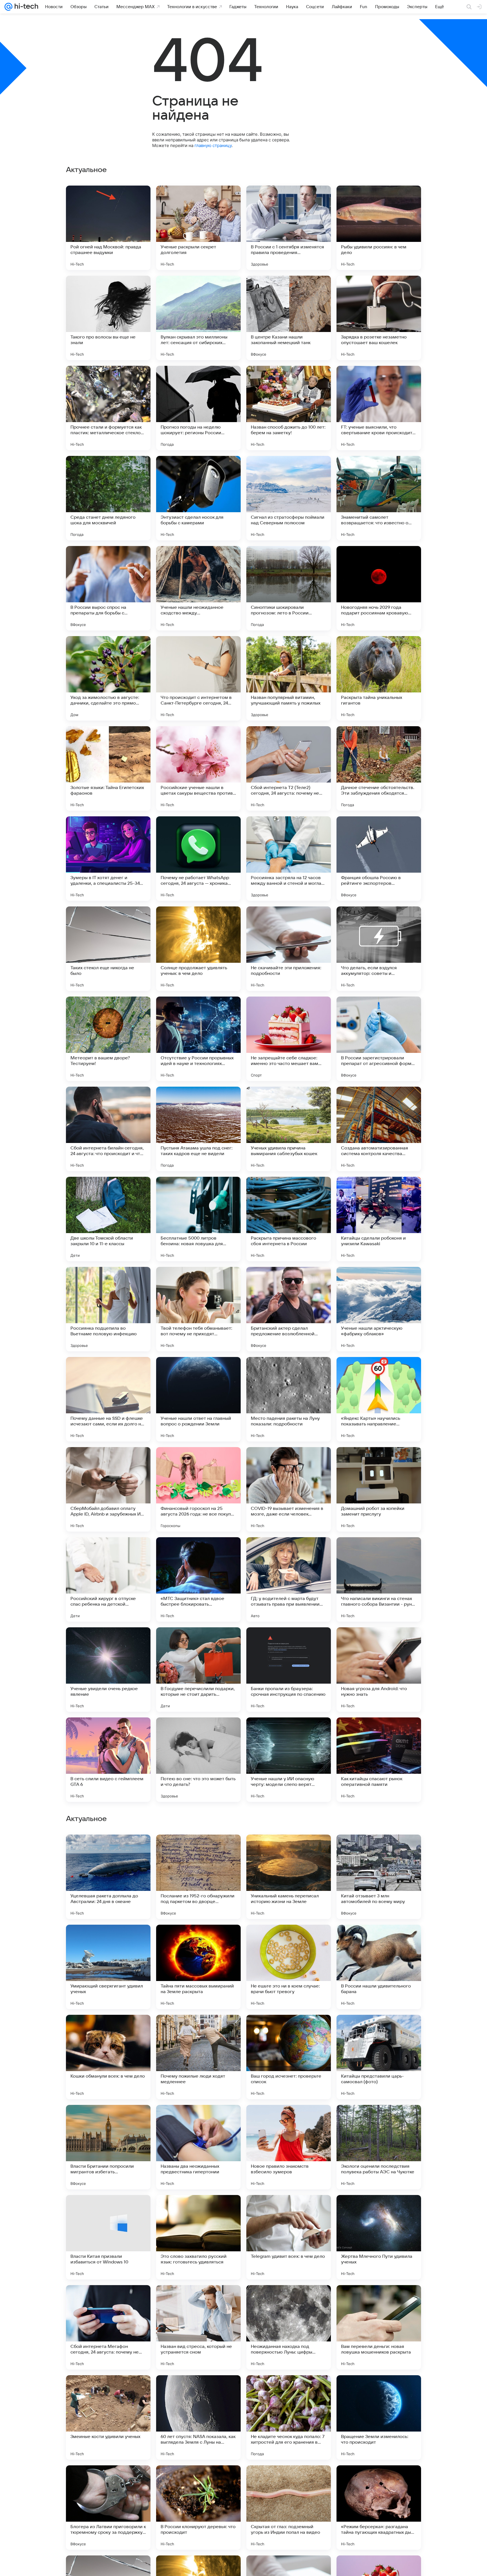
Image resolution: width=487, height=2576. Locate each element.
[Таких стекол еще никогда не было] (108, 949)
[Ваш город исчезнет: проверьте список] (289, 2417)
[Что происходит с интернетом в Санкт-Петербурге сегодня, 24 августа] (198, 678)
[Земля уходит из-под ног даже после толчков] (198, 1850)
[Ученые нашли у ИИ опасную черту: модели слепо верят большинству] (289, 1760)
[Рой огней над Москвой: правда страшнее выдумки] (108, 228)
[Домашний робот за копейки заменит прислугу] (379, 1489)
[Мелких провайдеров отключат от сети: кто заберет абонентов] (379, 2120)
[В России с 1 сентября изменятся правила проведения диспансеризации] (289, 228)
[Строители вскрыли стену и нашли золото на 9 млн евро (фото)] (379, 1940)
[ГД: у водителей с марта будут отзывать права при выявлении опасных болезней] (289, 1579)
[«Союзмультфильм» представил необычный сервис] (289, 1850)
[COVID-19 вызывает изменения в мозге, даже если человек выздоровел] (289, 1489)
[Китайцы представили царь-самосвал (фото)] (379, 2417)
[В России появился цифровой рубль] (108, 1940)
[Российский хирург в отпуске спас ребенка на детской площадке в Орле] (108, 1579)
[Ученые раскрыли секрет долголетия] (198, 228)
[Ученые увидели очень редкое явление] (108, 1670)
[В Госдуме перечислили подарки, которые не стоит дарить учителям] (198, 1670)
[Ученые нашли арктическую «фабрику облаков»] (379, 1309)
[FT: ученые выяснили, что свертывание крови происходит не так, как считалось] (379, 408)
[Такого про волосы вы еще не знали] (108, 318)
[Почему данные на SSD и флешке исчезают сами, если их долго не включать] (108, 1399)
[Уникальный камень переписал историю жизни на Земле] (289, 2237)
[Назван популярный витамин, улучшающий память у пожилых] (289, 678)
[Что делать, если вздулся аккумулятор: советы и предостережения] (379, 949)
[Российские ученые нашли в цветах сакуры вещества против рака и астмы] (198, 768)
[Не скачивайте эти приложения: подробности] (289, 949)
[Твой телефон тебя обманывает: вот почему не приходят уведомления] (198, 1309)
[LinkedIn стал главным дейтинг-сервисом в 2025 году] (379, 2030)
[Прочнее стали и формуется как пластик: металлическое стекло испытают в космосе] (108, 408)
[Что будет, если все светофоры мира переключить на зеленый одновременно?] (289, 2120)
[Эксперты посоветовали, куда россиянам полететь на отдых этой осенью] (198, 2030)
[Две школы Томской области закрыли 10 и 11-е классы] (108, 1219)
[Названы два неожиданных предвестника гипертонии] (198, 2508)
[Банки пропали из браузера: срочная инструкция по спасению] (289, 1670)
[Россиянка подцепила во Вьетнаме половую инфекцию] (108, 1309)
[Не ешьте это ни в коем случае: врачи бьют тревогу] (289, 2327)
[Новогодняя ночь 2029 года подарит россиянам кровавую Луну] (379, 588)
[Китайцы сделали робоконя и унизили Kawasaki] (379, 1219)
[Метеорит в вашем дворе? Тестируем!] (108, 1039)
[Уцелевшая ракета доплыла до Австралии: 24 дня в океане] (108, 2237)
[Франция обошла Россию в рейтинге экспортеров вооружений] (379, 859)
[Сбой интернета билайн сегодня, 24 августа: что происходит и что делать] (108, 1129)
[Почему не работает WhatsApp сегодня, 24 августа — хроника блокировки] (198, 859)
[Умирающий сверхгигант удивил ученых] (108, 2327)
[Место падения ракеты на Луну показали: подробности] (289, 1399)
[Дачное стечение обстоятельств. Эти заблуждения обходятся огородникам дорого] (379, 768)
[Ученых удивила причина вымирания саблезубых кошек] (289, 1129)
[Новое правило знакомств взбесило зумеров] (289, 2508)
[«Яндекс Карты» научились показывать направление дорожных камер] (379, 1399)
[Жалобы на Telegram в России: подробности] (289, 2030)
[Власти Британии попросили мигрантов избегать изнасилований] (108, 2508)
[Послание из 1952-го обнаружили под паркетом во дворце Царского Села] (198, 2237)
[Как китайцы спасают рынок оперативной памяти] (379, 1760)
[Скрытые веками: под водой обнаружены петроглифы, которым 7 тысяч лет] (108, 2120)
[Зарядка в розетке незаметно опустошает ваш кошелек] (379, 318)
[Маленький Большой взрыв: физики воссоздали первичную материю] (108, 2030)
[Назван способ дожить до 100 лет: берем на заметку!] (289, 408)
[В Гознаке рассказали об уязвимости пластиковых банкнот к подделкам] (108, 1850)
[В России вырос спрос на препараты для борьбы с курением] (108, 588)
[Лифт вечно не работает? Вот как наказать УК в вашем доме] (379, 1850)
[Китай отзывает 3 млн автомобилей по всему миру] (379, 2237)
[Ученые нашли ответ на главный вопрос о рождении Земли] (198, 1399)
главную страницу (213, 145)
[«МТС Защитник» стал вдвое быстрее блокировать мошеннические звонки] (198, 1579)
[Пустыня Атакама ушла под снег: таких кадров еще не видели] (198, 1129)
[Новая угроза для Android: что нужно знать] (379, 1670)
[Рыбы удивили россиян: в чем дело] (379, 228)
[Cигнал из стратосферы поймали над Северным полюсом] (289, 498)
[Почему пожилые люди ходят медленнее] (198, 2417)
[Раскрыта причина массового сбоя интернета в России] (289, 1219)
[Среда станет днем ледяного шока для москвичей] (108, 498)
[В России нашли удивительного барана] (379, 2327)
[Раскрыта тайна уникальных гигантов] (379, 678)
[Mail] (8, 7)
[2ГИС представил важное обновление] (289, 1940)
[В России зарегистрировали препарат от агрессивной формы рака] (379, 1039)
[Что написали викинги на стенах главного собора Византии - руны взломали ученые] (379, 1579)
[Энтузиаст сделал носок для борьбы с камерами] (198, 498)
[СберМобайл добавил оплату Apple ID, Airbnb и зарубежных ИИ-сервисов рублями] (108, 1489)
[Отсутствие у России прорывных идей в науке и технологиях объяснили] (198, 1039)
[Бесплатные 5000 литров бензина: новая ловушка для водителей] (198, 1219)
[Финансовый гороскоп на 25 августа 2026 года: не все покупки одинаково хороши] (198, 1489)
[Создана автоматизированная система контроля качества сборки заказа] (379, 1129)
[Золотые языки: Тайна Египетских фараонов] (108, 768)
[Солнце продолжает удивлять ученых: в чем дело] (198, 949)
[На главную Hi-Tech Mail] (25, 7)
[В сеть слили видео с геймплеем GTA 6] (108, 1760)
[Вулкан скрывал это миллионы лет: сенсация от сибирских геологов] (198, 318)
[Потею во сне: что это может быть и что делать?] (198, 1760)
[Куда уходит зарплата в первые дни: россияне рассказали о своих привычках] (198, 1940)
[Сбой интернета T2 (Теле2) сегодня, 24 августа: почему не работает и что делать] (289, 768)
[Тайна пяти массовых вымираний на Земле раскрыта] (198, 2327)
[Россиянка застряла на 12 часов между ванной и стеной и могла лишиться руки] (289, 859)
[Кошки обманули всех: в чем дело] (108, 2417)
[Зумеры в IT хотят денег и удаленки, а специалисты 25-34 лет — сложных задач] (108, 859)
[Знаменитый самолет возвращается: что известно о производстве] (379, 498)
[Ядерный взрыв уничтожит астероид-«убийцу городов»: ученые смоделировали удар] (198, 2120)
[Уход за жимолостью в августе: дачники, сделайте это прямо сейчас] (108, 678)
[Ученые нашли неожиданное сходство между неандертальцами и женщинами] (198, 588)
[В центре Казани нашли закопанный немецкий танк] (289, 318)
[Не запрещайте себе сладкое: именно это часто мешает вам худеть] (289, 1039)
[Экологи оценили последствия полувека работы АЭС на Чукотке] (379, 2508)
